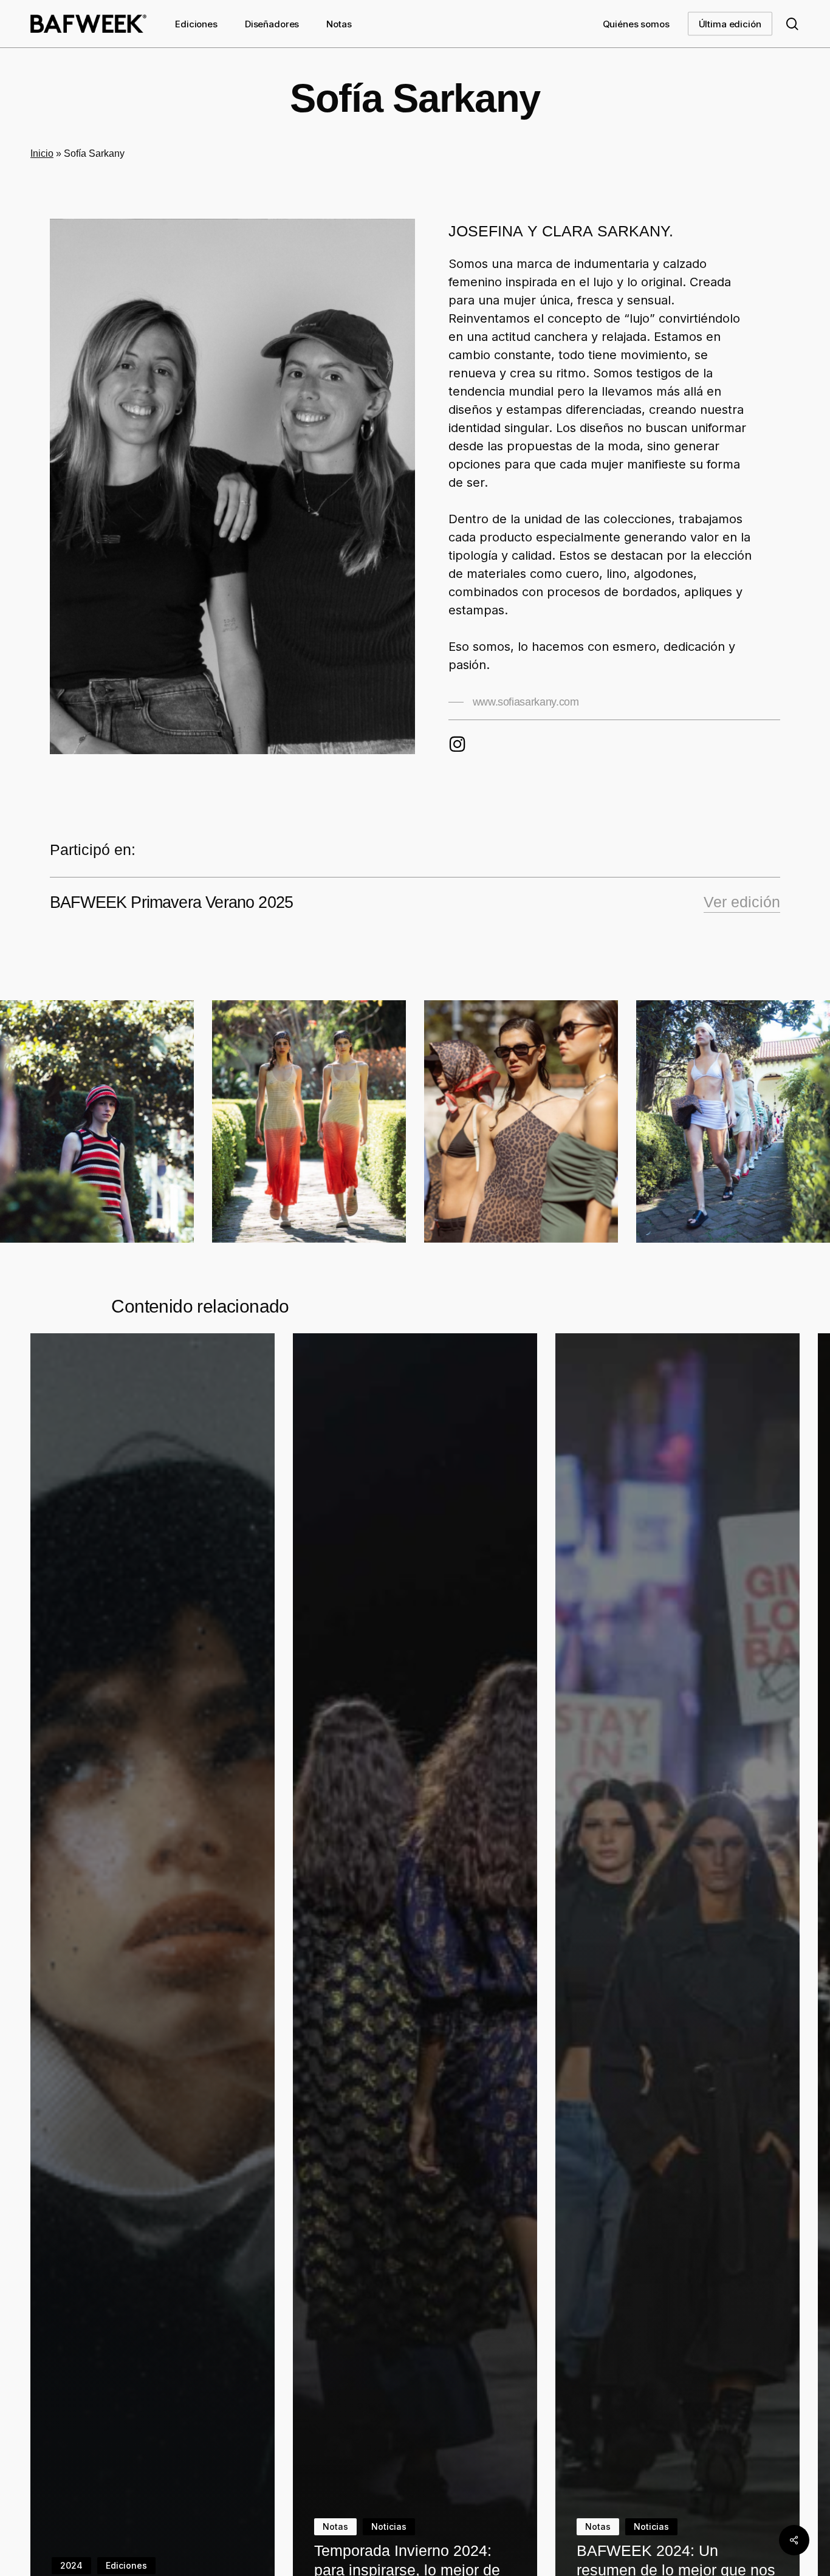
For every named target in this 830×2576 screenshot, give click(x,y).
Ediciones (126, 2565)
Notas (335, 2526)
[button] (514, 702)
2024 (71, 2565)
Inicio (42, 153)
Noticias (389, 2526)
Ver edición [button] (742, 902)
